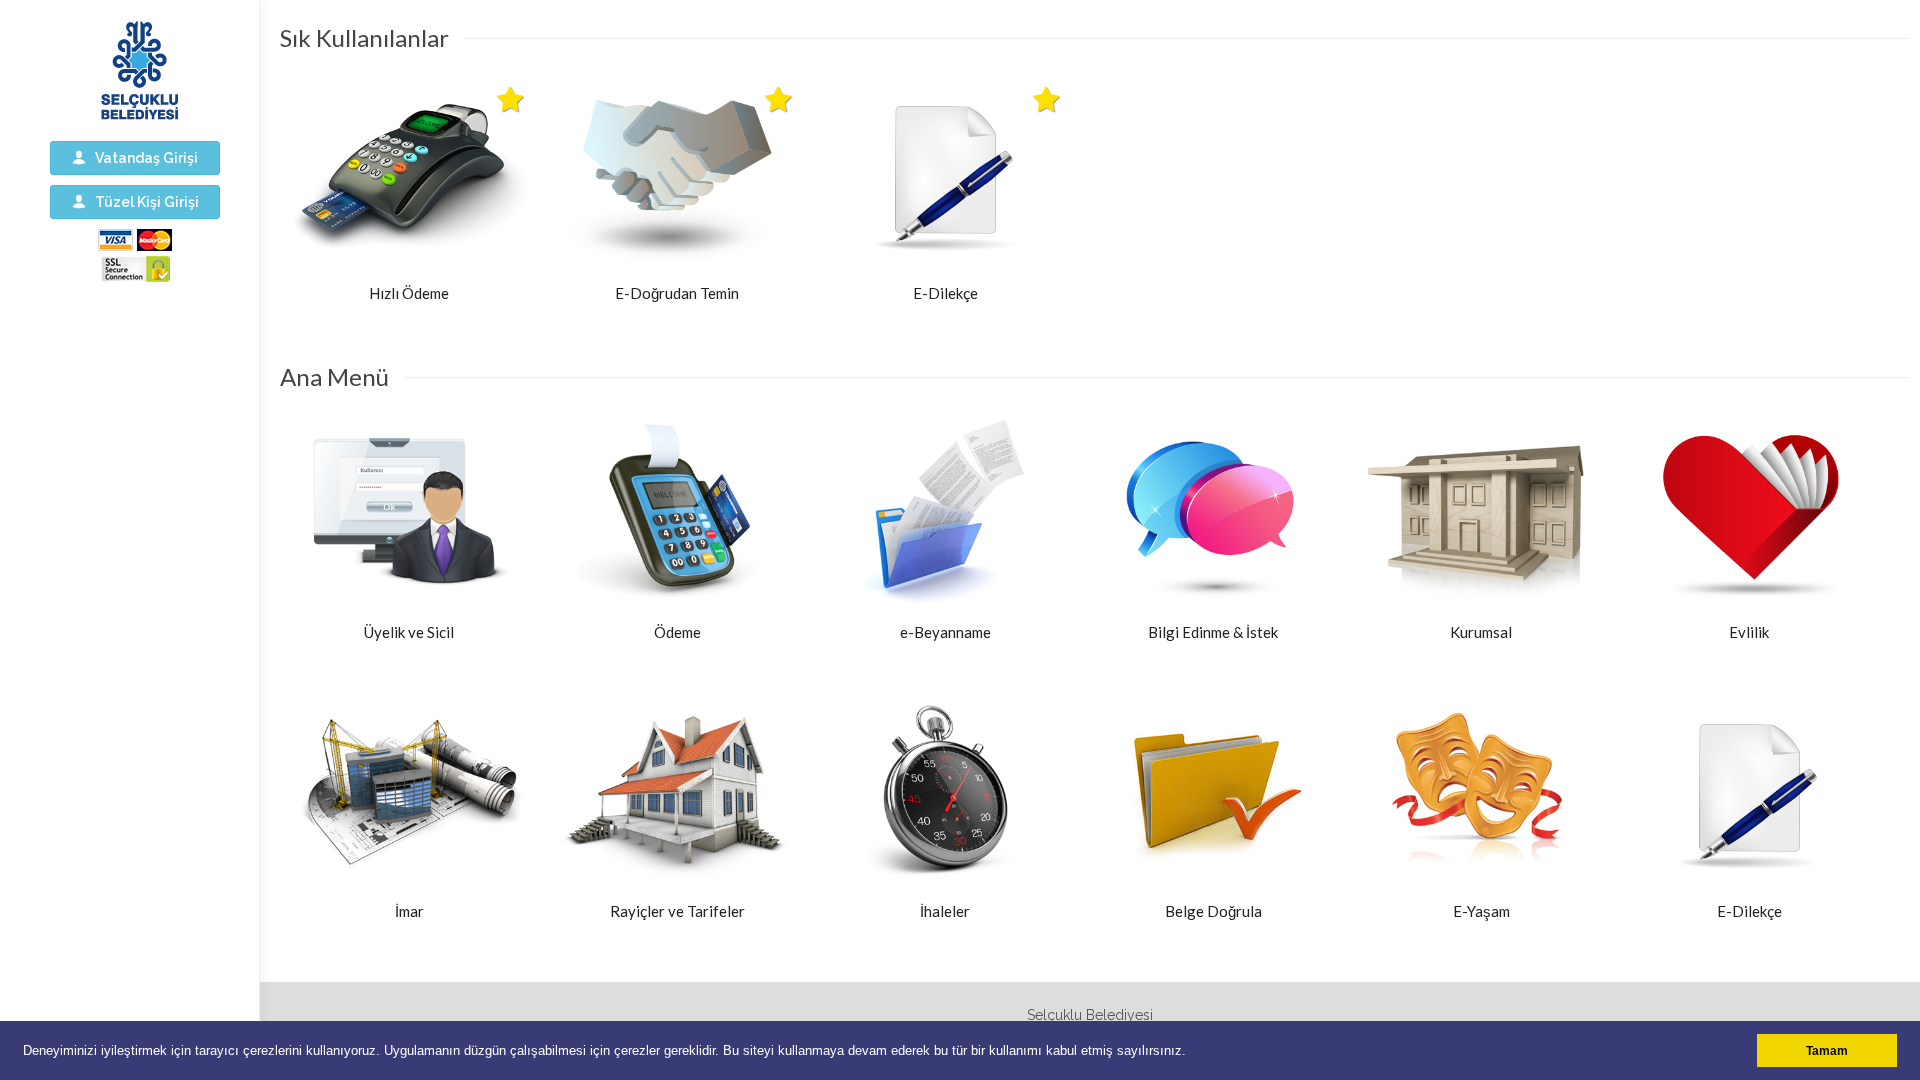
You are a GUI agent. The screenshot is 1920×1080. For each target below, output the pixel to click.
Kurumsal (1481, 632)
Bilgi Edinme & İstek (1213, 632)
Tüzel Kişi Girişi (142, 202)
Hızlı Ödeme (409, 293)
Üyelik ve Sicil (409, 632)
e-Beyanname (945, 632)
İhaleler (945, 911)
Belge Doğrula (1213, 911)
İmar (409, 911)
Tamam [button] (1827, 1050)
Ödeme (677, 632)
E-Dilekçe (945, 293)
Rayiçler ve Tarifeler (677, 911)
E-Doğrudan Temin (677, 293)
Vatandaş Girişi (142, 158)
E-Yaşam (1481, 911)
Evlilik (1749, 632)
